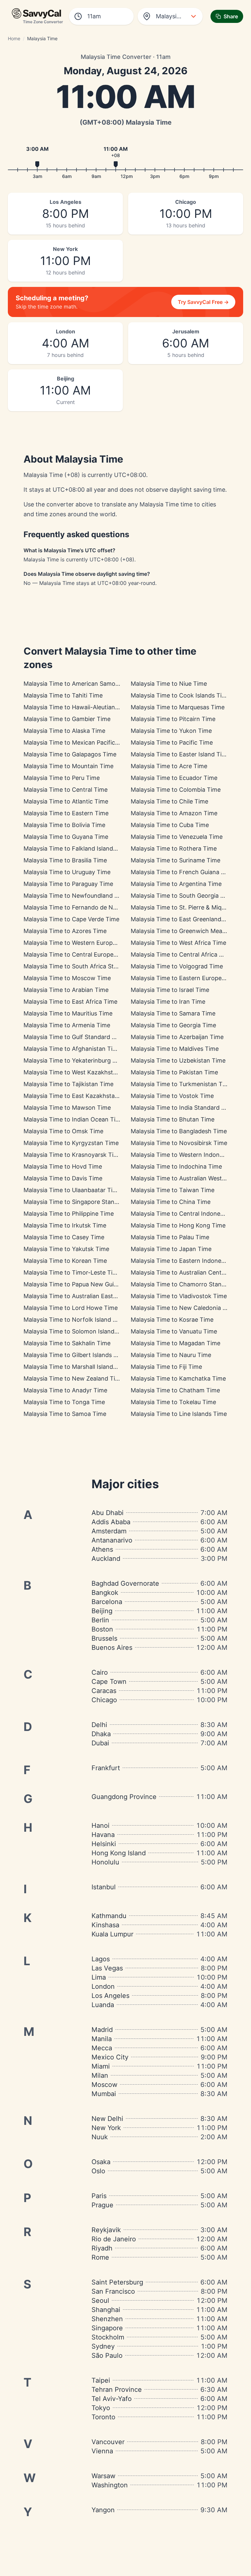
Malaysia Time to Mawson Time (67, 1108)
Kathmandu (109, 1916)
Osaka (101, 2162)
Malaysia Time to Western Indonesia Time (188, 1155)
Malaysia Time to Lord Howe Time (71, 1308)
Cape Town (109, 1682)
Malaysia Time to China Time (171, 1202)
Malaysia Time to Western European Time (81, 943)
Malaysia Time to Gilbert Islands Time (75, 1355)
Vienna (102, 2451)
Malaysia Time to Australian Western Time (189, 1178)
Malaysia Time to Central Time (66, 790)
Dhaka (101, 1734)
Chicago (104, 1700)
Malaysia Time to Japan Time (171, 1249)
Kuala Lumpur (112, 1934)
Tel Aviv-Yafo (112, 2399)
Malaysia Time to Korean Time (65, 1261)
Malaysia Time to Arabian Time (66, 990)
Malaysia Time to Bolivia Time (64, 825)
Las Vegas (107, 1968)
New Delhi (107, 2119)
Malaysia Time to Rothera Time (174, 848)
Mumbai (104, 2094)
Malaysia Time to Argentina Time (176, 884)
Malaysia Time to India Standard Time (183, 1108)
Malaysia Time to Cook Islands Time (180, 695)
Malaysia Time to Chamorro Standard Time (190, 1284)
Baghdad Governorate (125, 1583)
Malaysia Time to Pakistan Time (174, 1072)
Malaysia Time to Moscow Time (67, 978)
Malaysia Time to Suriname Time (176, 860)
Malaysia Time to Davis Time (63, 1178)
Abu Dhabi (108, 1513)
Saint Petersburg (117, 2282)
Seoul (100, 2301)
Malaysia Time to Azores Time (65, 931)
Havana (103, 1835)
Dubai (100, 1743)
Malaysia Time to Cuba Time (170, 825)
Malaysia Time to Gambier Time (67, 719)
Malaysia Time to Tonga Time (64, 1402)
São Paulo (107, 2355)
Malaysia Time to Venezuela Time (177, 837)
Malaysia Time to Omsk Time (63, 1131)
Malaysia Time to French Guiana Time (183, 872)
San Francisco (113, 2291)
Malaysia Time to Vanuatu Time (174, 1331)
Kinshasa (105, 1925)
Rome (100, 2257)
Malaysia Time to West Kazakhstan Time (79, 1072)
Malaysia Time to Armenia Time (67, 1025)
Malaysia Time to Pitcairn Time (173, 719)
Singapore (107, 2328)
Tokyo (101, 2408)
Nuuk (100, 2137)
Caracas (104, 1691)
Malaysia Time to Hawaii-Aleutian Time (77, 707)
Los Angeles (110, 1996)
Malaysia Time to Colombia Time (176, 790)
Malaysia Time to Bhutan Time (173, 1119)
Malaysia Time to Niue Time (169, 684)
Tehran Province (117, 2390)
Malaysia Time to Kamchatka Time (178, 1378)
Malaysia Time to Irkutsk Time (65, 1225)
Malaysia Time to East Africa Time (70, 1002)
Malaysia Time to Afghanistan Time (72, 1049)
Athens (102, 1549)
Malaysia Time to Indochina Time (176, 1166)
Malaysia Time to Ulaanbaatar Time (72, 1190)
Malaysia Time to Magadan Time (176, 1343)
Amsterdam (109, 1531)
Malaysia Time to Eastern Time (66, 813)
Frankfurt (106, 1768)
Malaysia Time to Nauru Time (171, 1355)
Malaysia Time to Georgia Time (173, 1025)
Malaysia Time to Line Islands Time (179, 1414)
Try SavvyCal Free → (203, 302)
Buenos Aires (112, 1648)
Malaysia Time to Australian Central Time (187, 1272)
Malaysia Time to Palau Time (170, 1237)
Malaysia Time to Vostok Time (172, 1096)
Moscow (104, 2085)
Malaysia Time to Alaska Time (64, 731)
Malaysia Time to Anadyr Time (65, 1390)
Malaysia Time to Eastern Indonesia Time (187, 1261)
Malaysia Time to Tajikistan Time (68, 1084)
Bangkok (105, 1593)
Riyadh (102, 2248)
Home (14, 38)
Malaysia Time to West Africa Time (178, 943)
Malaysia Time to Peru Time (62, 778)
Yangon (103, 2510)
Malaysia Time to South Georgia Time (182, 896)
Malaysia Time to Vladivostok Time (179, 1296)
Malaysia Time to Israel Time (170, 990)
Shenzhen (107, 2319)
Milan (100, 2075)
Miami (101, 2066)
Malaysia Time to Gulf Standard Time (75, 1037)
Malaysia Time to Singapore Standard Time (83, 1202)
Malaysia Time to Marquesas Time (178, 707)
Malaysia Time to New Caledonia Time (184, 1308)
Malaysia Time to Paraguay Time (68, 884)
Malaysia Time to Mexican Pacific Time (77, 742)
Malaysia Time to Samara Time (173, 1013)
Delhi (99, 1725)
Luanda (103, 2005)
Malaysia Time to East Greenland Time (184, 919)
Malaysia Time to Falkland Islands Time (77, 848)
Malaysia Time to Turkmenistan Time (182, 1084)
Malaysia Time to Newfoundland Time (76, 896)
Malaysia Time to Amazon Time (174, 813)
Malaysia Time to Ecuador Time (174, 778)
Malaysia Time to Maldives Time (175, 1049)
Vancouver (108, 2442)
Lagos (101, 1959)
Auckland (106, 1559)
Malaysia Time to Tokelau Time (173, 1402)
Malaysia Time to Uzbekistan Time (178, 1060)
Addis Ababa (111, 1522)
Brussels (104, 1638)
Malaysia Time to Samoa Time (65, 1414)
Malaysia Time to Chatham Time (175, 1390)
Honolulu (105, 1862)
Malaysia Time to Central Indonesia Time (187, 1214)
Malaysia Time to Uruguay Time (67, 872)
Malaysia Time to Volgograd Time (177, 966)
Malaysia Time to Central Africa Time (182, 954)
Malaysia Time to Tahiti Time (63, 695)
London (103, 1986)
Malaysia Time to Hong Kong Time (178, 1225)
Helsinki (104, 1844)
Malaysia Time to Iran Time (168, 1002)
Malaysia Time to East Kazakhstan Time (79, 1096)
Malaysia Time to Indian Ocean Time (74, 1119)
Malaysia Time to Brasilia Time (65, 860)
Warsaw (103, 2476)
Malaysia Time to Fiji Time (166, 1367)
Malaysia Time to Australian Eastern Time (81, 1296)
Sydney (103, 2346)
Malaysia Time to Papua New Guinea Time (81, 1284)
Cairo (100, 1672)
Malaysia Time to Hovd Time (63, 1166)
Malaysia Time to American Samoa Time (79, 684)
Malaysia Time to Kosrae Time (172, 1320)
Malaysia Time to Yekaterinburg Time (75, 1060)
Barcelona (107, 1602)
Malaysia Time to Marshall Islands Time (77, 1367)
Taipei (101, 2380)
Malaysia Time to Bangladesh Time (179, 1131)
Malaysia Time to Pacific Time (172, 742)
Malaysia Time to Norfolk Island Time (75, 1320)
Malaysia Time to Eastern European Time (187, 978)
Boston (102, 1629)
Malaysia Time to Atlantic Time (66, 801)
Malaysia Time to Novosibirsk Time (179, 1143)
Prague (102, 2205)
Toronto (103, 2417)
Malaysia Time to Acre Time (169, 766)
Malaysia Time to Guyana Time (66, 837)
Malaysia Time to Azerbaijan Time (177, 1037)
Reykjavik (106, 2230)
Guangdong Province (124, 1797)
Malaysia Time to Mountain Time (68, 766)
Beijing (102, 1611)
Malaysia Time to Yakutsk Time (66, 1249)
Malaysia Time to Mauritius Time (68, 1013)
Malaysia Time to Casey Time (64, 1237)
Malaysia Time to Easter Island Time (180, 754)
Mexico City (110, 2057)
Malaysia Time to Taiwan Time (173, 1190)
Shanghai (106, 2310)
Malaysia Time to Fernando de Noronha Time (86, 907)
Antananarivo (112, 1540)
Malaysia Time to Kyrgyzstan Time (71, 1143)
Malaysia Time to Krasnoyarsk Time (73, 1155)
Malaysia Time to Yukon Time (171, 731)
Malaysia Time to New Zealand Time (74, 1378)
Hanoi (100, 1826)
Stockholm (108, 2337)
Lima (99, 1977)
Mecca (102, 2048)
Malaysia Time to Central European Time (80, 954)
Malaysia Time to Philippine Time (69, 1214)
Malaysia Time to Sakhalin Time (67, 1343)
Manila (102, 2039)
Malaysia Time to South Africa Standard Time (86, 966)
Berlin (100, 1620)
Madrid (102, 2030)
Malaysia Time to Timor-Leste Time (72, 1272)
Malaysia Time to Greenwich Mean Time (186, 931)
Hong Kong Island (119, 1853)
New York (106, 2128)
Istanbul (104, 1887)
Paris (99, 2196)
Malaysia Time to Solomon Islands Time (78, 1331)
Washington (110, 2485)
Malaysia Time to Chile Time (169, 801)
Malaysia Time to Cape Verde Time (71, 919)
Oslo (98, 2171)
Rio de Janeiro (114, 2239)
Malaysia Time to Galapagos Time (70, 754)
